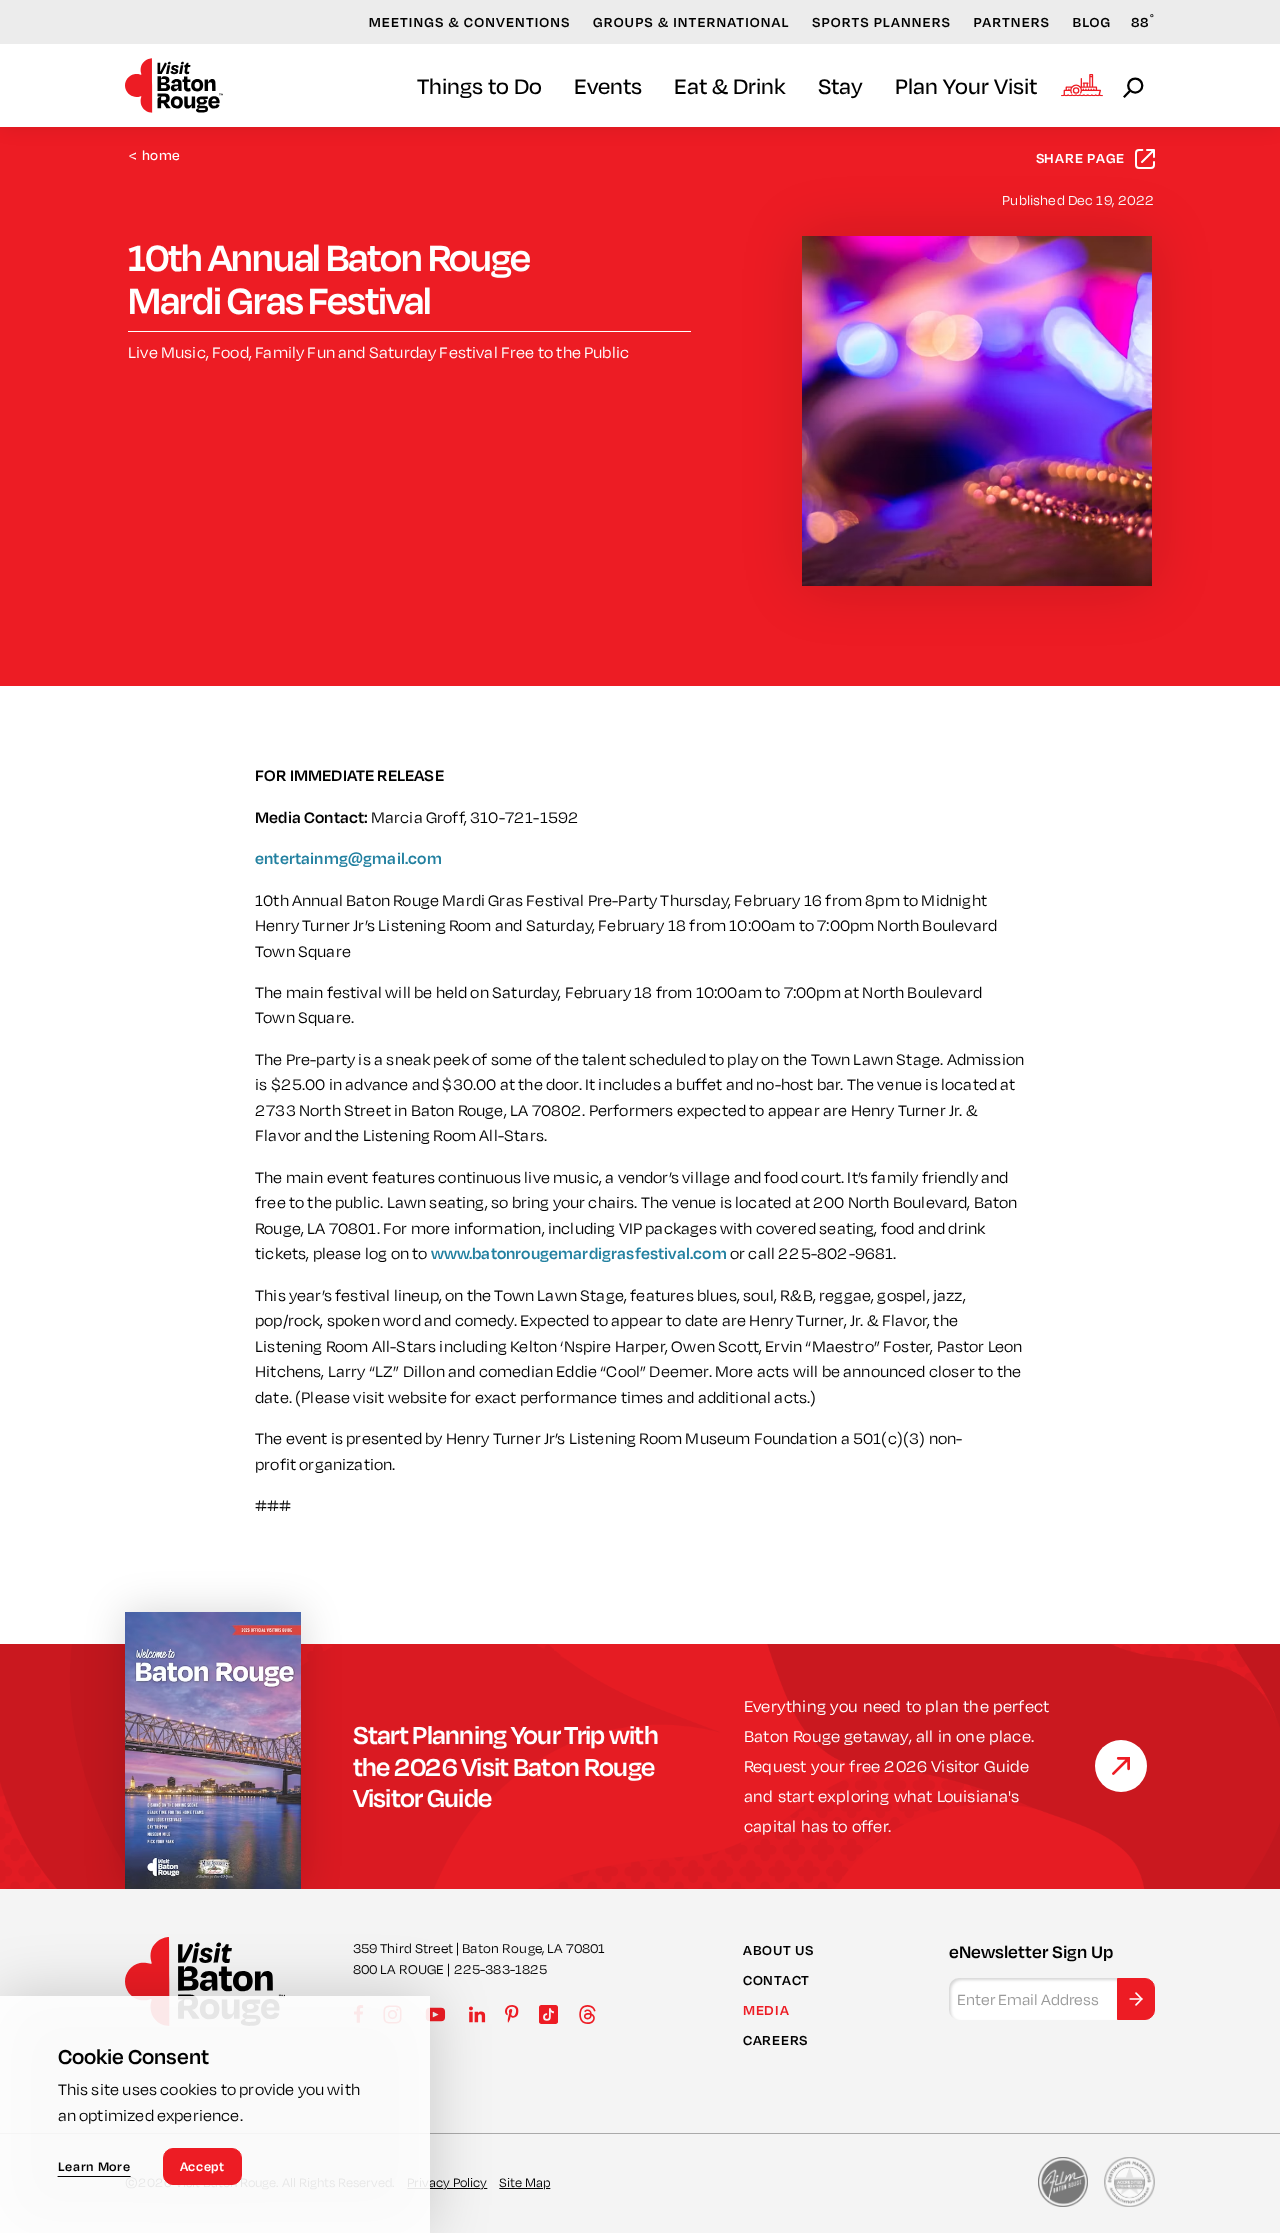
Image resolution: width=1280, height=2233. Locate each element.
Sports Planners (881, 22)
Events (608, 85)
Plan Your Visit (966, 85)
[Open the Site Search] (1135, 86)
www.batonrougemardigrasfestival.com (579, 1253)
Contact (776, 1980)
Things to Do (479, 85)
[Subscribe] (1136, 1999)
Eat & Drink (730, 85)
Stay (840, 85)
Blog (1092, 22)
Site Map (524, 2182)
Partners (1011, 22)
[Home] (174, 85)
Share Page (1081, 158)
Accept (202, 2166)
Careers (775, 2040)
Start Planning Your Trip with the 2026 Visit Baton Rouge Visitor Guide (506, 1765)
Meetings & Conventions (470, 22)
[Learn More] (1121, 1766)
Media (766, 2010)
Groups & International (691, 22)
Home (154, 155)
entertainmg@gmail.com (348, 858)
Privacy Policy (447, 2182)
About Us (778, 1950)
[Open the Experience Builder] (1082, 85)
